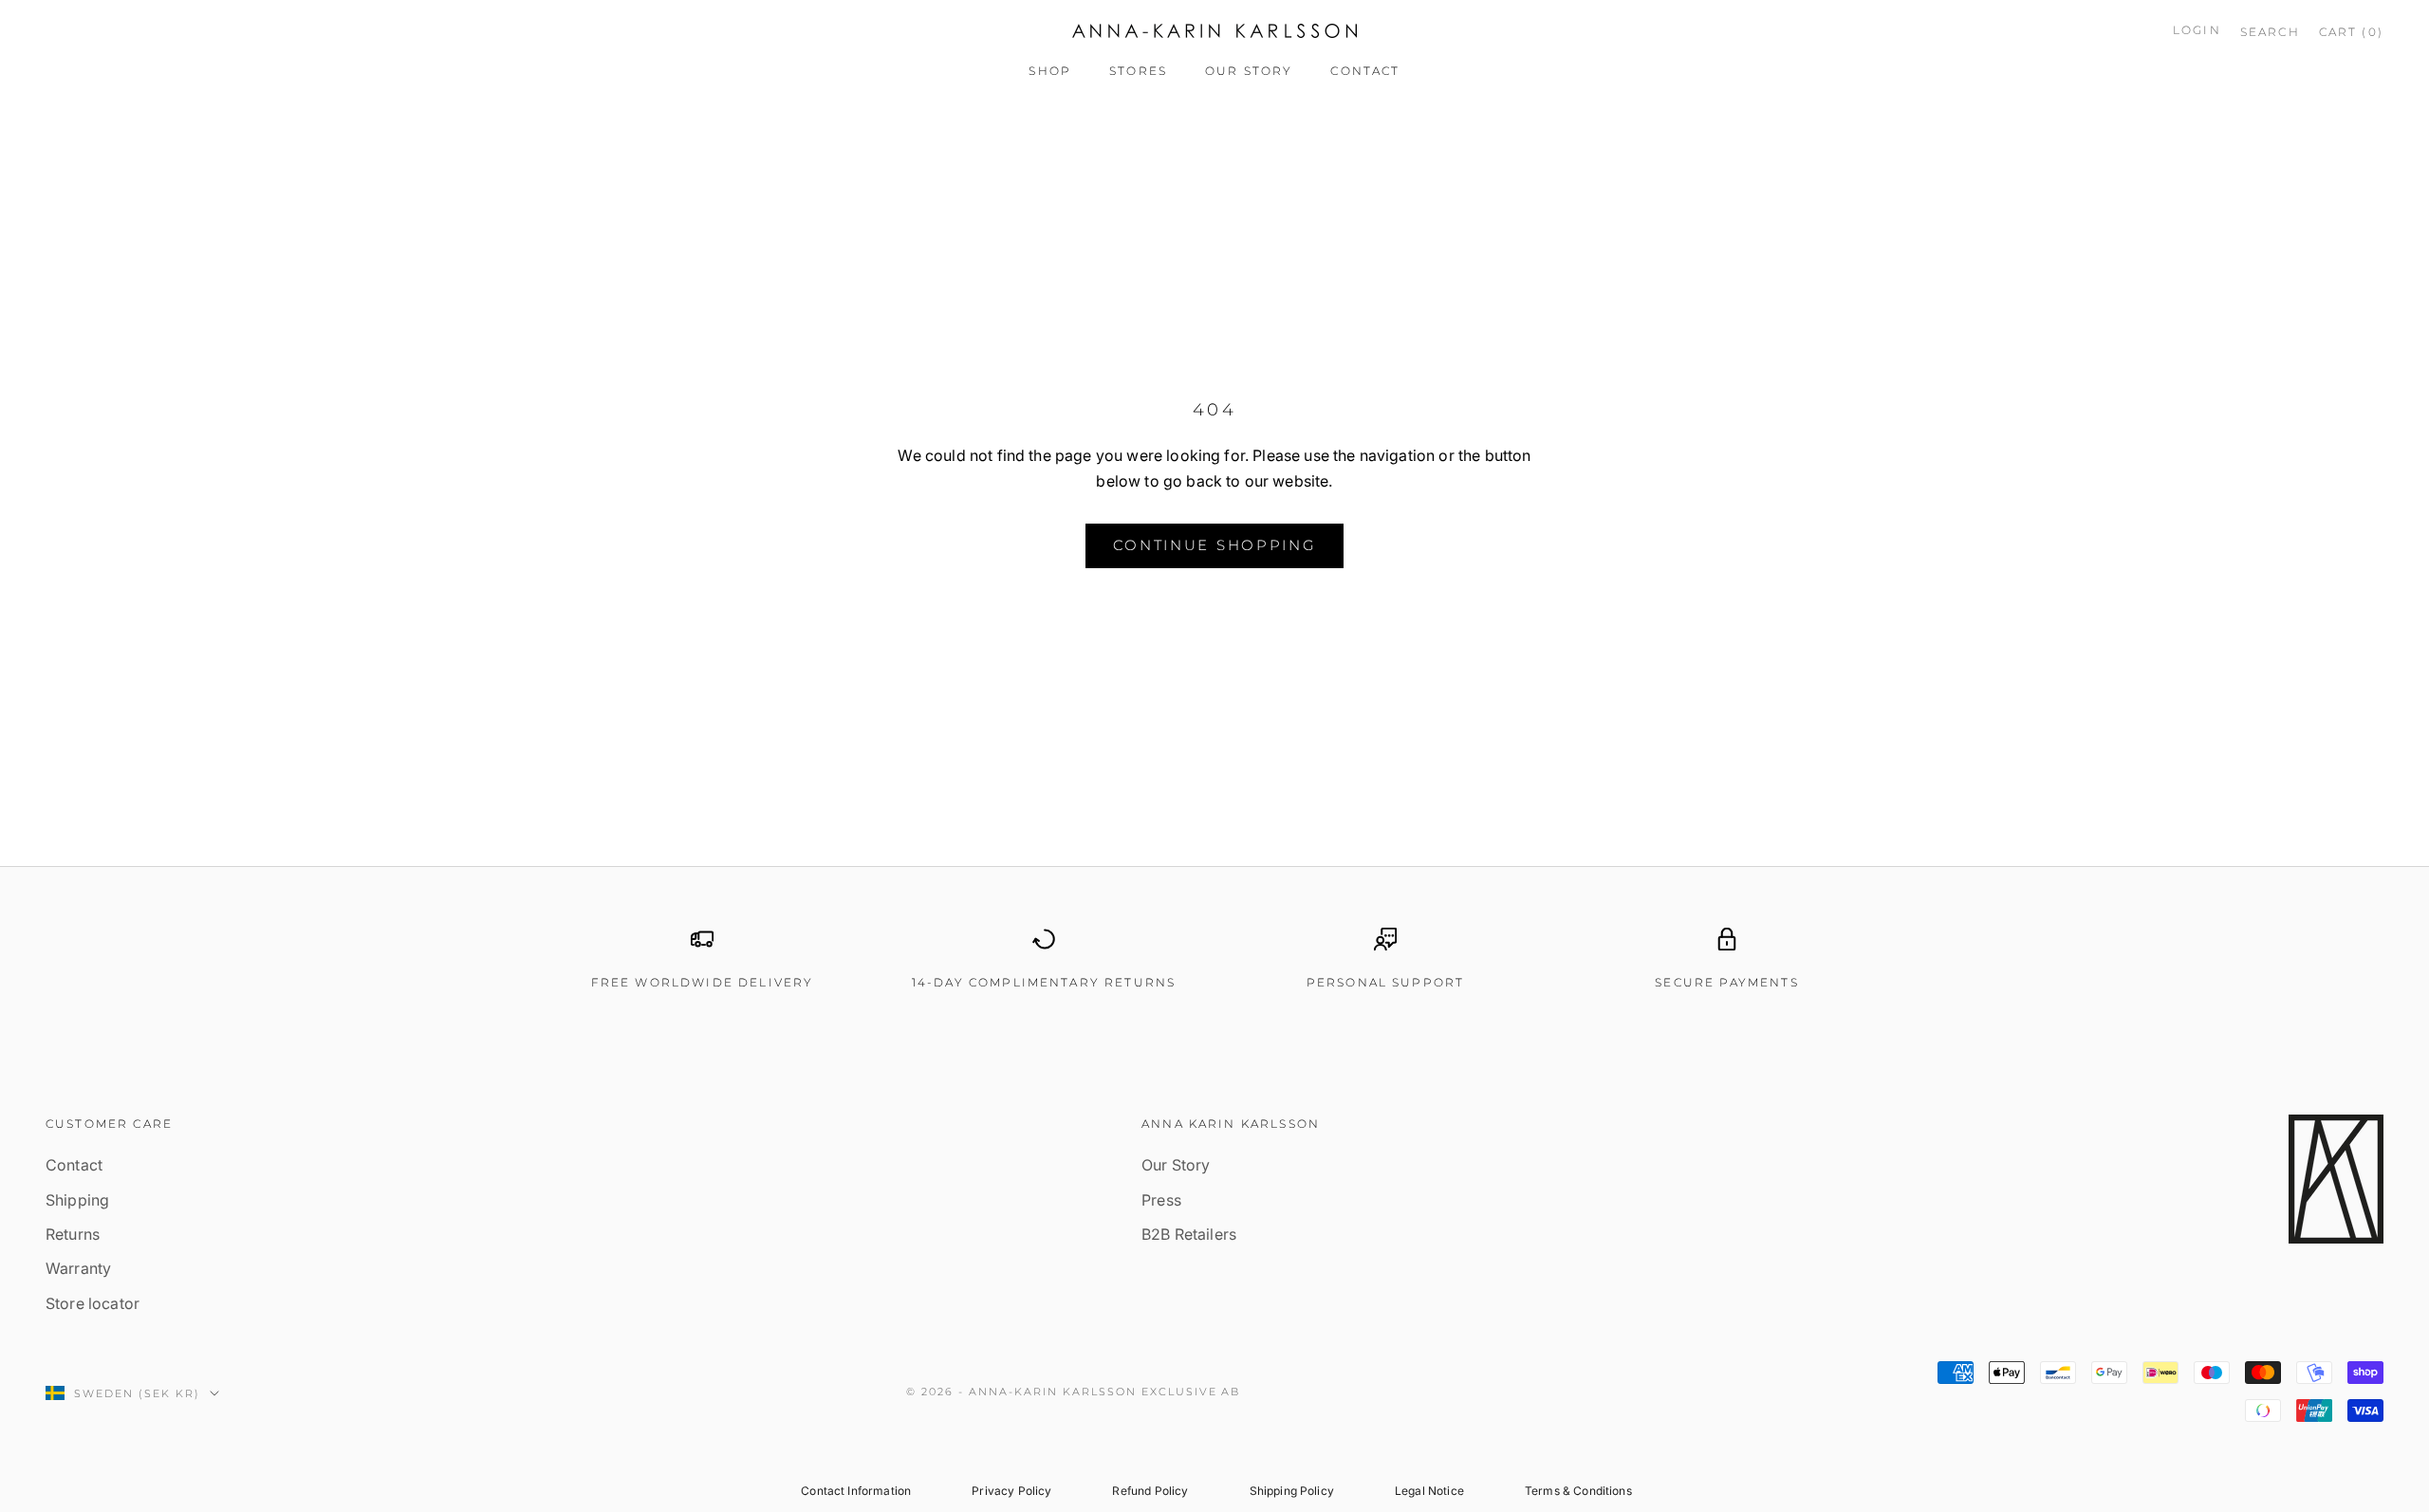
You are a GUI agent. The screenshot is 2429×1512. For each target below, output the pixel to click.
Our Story (1176, 1165)
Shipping (77, 1200)
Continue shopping (1215, 545)
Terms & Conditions (1578, 1491)
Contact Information (856, 1491)
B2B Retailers (1189, 1234)
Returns (73, 1234)
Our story (1249, 71)
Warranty (78, 1268)
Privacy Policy (1011, 1491)
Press (1161, 1200)
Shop (1050, 71)
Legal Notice (1429, 1491)
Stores (1138, 71)
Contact (1365, 71)
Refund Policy (1150, 1491)
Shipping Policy (1292, 1491)
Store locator (93, 1303)
